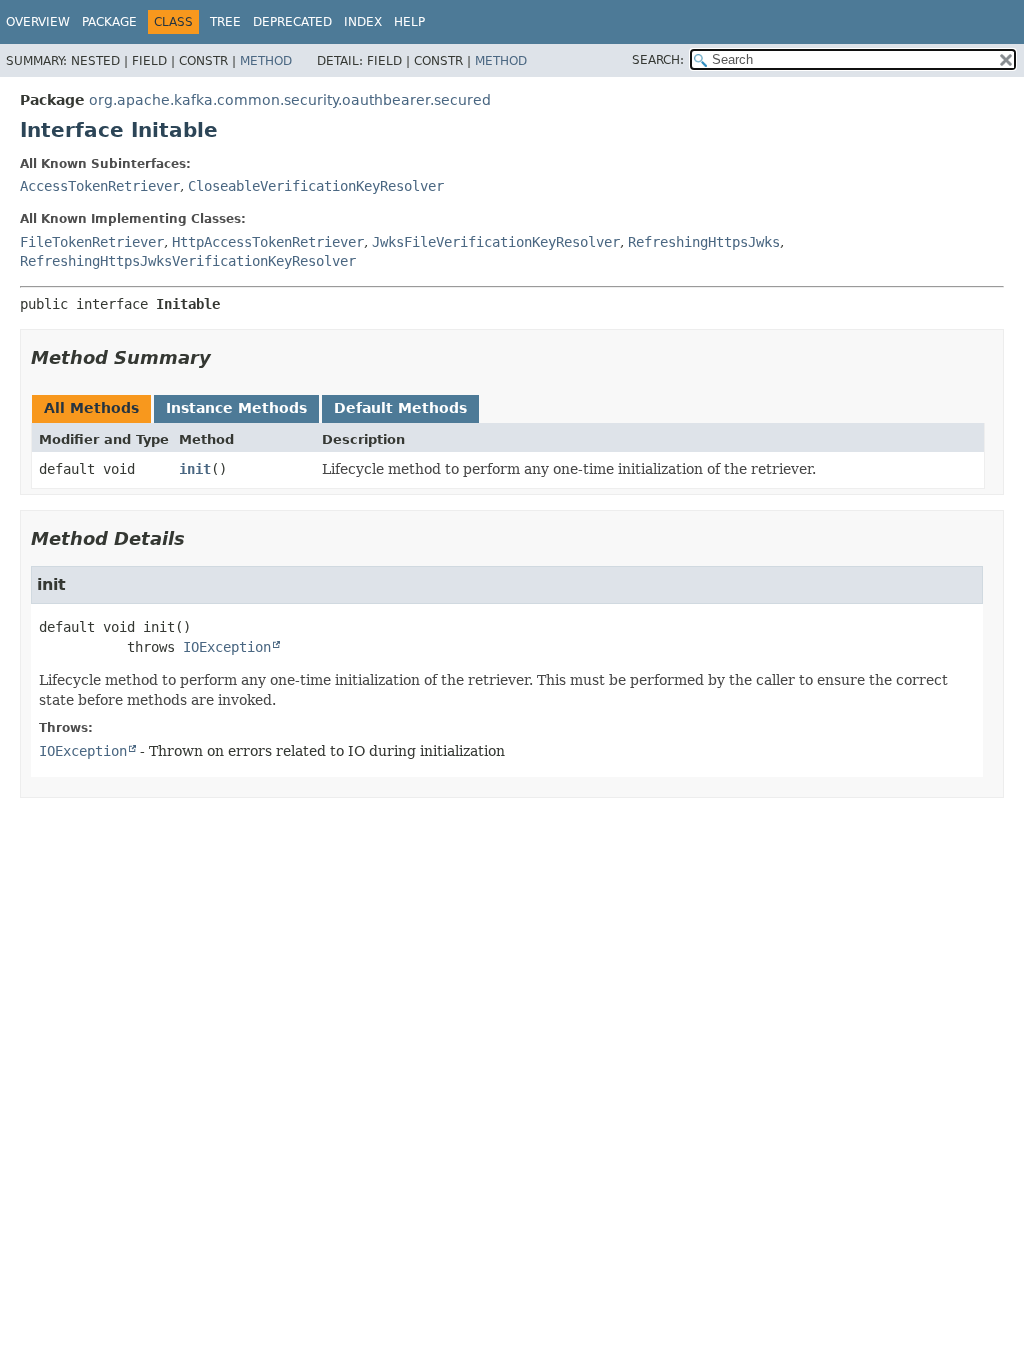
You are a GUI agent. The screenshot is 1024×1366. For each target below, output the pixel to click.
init (195, 469)
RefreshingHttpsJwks (704, 242)
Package (109, 22)
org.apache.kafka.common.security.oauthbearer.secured (290, 100)
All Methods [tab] (91, 408)
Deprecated (292, 22)
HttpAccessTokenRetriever (268, 242)
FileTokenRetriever (92, 242)
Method (266, 61)
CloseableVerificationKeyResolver (316, 186)
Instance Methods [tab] (236, 408)
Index (363, 22)
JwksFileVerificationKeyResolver (496, 242)
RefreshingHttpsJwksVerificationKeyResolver (188, 261)
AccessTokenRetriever (100, 186)
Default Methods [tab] (400, 408)
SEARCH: (658, 60)
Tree (225, 22)
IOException (227, 647)
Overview (38, 22)
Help (409, 22)
